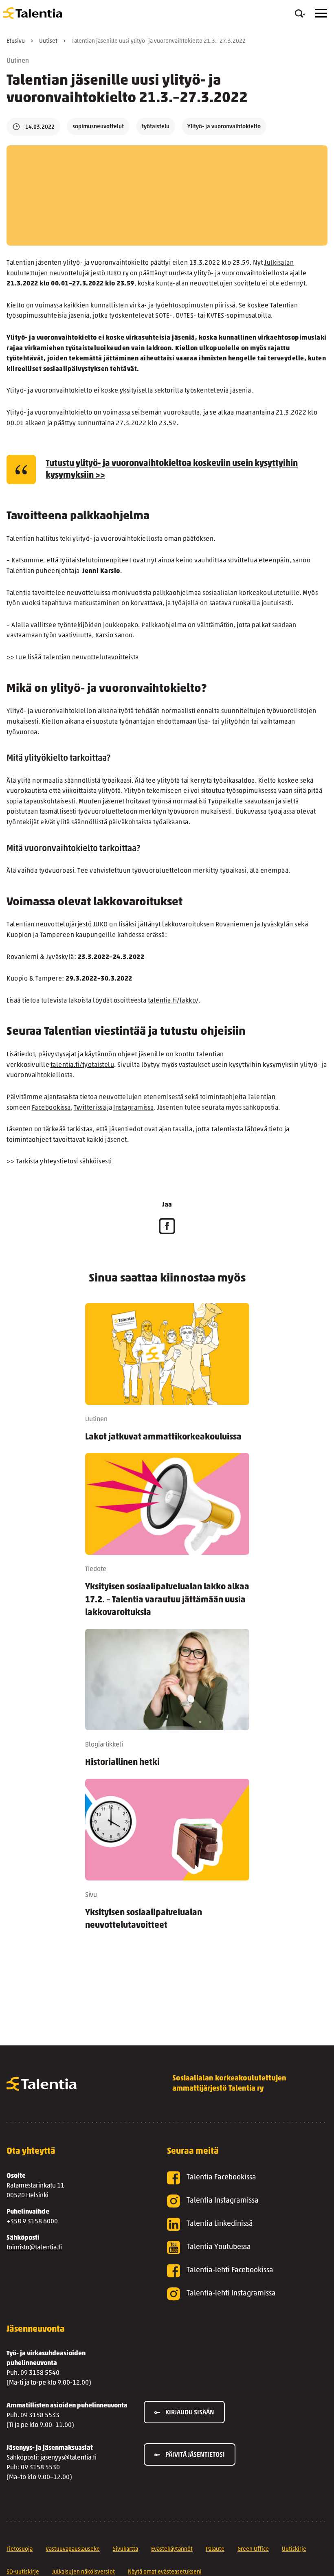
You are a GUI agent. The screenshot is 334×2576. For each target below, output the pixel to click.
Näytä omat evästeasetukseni (165, 2572)
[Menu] (321, 13)
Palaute (215, 2549)
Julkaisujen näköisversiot (83, 2572)
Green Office (253, 2549)
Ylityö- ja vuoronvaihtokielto (224, 127)
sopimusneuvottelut (98, 127)
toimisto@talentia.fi (34, 2248)
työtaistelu (156, 127)
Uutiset (48, 41)
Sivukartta (125, 2549)
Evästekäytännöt (172, 2549)
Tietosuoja (20, 2549)
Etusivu (16, 41)
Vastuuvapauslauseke (73, 2549)
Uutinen (18, 61)
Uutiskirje (294, 2549)
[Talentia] (33, 13)
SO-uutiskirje (23, 2572)
